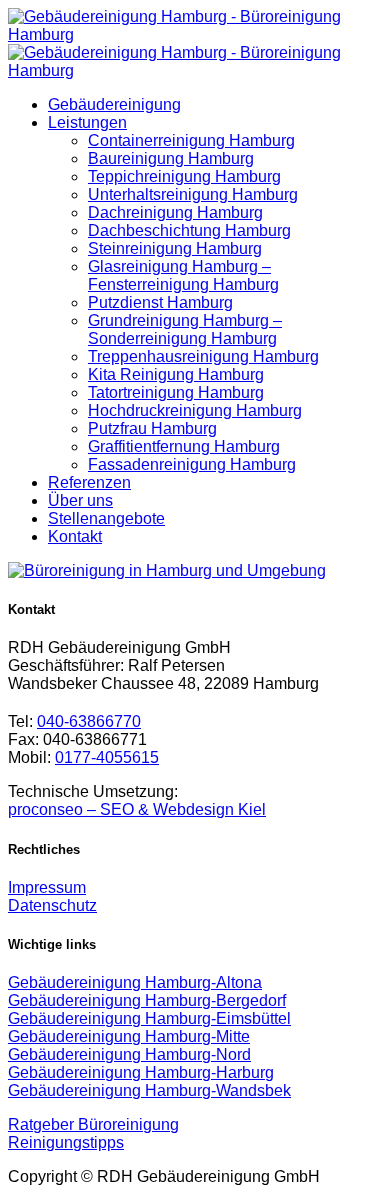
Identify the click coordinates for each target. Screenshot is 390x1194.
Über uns (80, 500)
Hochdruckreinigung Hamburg (195, 410)
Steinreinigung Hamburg (175, 248)
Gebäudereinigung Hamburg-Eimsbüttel (149, 1018)
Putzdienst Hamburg (160, 302)
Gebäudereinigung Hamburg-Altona (135, 982)
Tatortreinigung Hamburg (176, 392)
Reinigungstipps (66, 1142)
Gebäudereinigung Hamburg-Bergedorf (147, 1000)
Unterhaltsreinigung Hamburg (193, 194)
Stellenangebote (106, 518)
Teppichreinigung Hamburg (184, 176)
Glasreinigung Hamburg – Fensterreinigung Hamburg (183, 275)
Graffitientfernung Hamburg (184, 446)
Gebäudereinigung (114, 104)
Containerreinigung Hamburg (191, 140)
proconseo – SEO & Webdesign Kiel (137, 809)
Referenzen (89, 482)
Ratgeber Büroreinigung (93, 1124)
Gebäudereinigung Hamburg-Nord (129, 1054)
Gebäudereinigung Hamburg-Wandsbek (149, 1090)
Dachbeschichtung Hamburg (189, 230)
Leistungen (87, 122)
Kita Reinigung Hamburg (176, 374)
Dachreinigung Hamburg (175, 212)
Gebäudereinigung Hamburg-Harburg (141, 1072)
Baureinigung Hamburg (171, 158)
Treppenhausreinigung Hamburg (203, 356)
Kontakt (75, 536)
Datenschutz (52, 905)
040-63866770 (89, 721)
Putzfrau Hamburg (152, 428)
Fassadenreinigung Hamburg (192, 464)
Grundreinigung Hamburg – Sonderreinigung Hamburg (185, 329)
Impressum (47, 887)
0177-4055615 (107, 757)
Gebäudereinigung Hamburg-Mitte (129, 1036)
